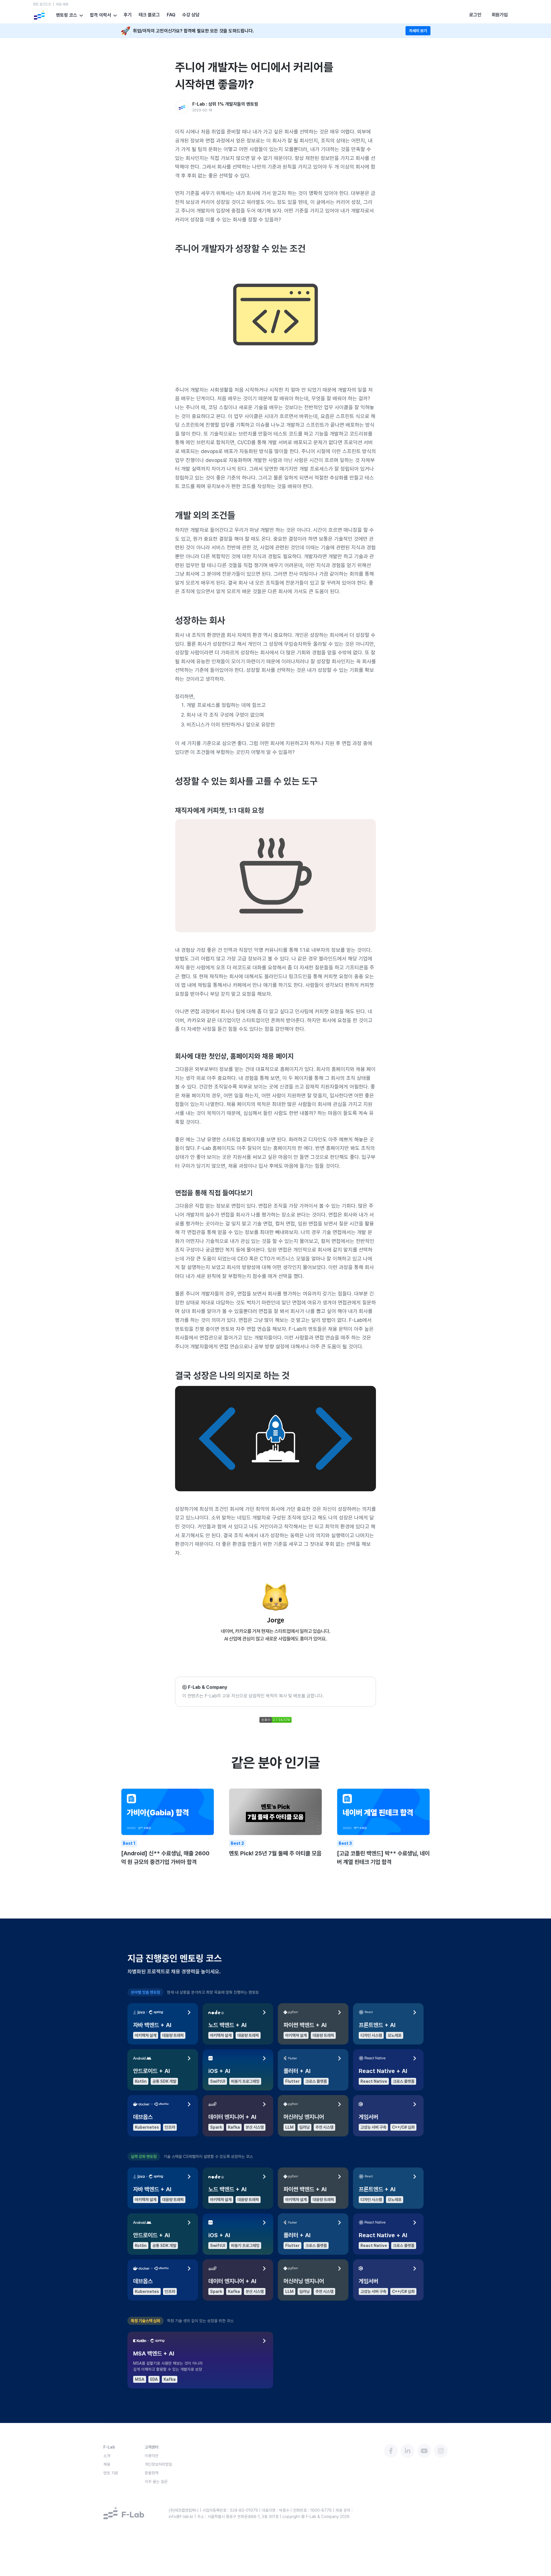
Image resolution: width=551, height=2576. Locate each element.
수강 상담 (191, 15)
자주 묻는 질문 (156, 2482)
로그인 (475, 15)
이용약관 (152, 2456)
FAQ (171, 15)
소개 (107, 2456)
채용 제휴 (62, 4)
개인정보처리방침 (158, 2464)
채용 (107, 2464)
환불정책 (152, 2473)
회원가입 (500, 15)
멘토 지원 (111, 2473)
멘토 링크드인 (42, 4)
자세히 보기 (418, 31)
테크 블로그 (149, 15)
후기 (128, 15)
